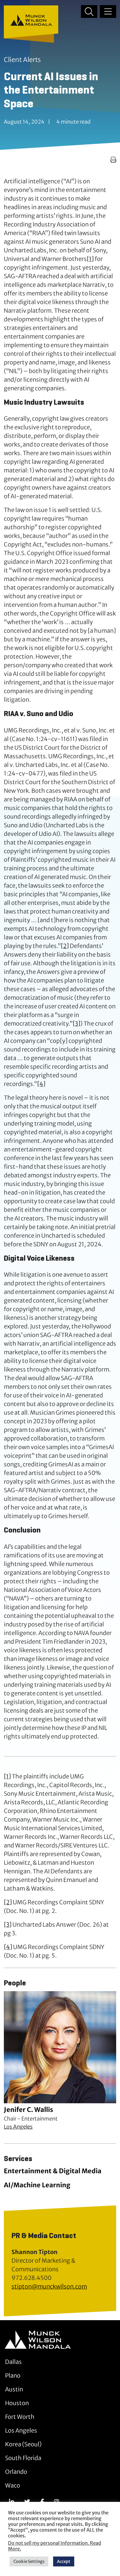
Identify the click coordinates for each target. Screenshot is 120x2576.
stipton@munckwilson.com (49, 2286)
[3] (76, 1024)
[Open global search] (89, 11)
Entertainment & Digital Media (53, 2171)
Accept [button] (64, 2561)
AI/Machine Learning (37, 2185)
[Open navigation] (108, 11)
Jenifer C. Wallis (28, 2110)
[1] (90, 259)
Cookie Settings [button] (29, 2561)
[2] (65, 946)
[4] (41, 1084)
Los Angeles (18, 2127)
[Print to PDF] (113, 160)
